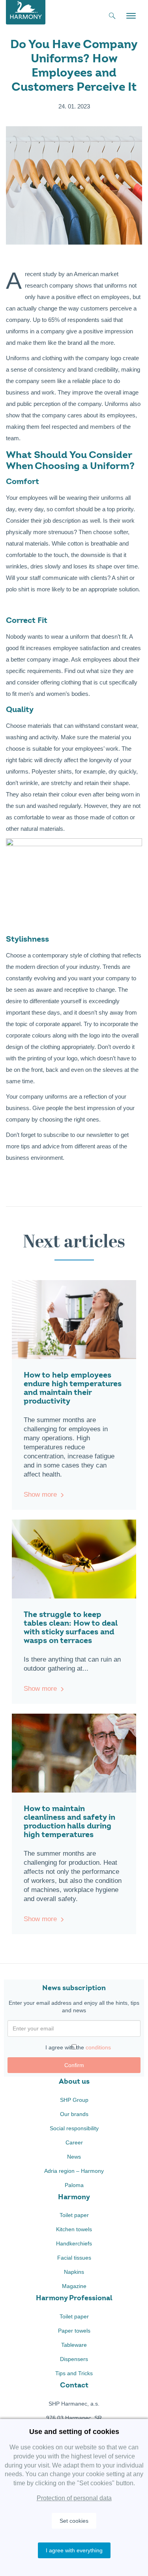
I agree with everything (74, 2550)
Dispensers (74, 2359)
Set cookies (74, 2521)
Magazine (74, 2286)
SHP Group (74, 2100)
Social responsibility (74, 2128)
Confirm (74, 2065)
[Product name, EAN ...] (112, 17)
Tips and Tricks (74, 2373)
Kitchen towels (74, 2229)
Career (74, 2142)
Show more (40, 1495)
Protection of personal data (74, 2498)
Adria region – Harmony (74, 2171)
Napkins (74, 2272)
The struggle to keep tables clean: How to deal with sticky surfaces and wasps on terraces (71, 1627)
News (74, 2157)
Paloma (74, 2185)
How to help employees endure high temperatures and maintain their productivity (73, 1388)
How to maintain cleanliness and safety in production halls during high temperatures (69, 1822)
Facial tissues (74, 2258)
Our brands (74, 2114)
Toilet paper (74, 2215)
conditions (98, 2047)
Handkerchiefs (74, 2243)
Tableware (74, 2345)
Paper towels (74, 2331)
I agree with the (78, 2047)
